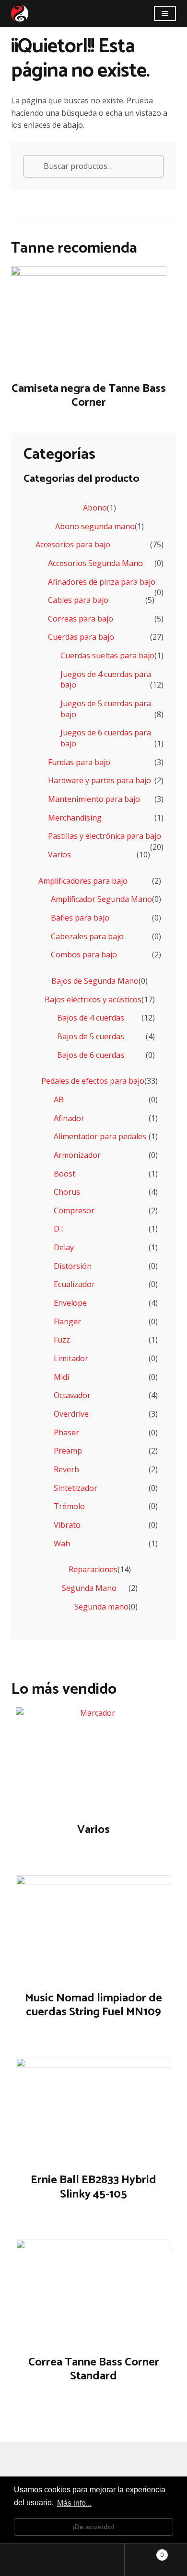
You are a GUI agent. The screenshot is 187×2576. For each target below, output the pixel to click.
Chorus (67, 1192)
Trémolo (69, 1506)
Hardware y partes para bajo (99, 780)
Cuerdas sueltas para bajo (107, 655)
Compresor (74, 1210)
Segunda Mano (89, 1588)
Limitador (71, 1358)
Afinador (69, 1118)
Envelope (70, 1303)
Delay (64, 1247)
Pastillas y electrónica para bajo (105, 836)
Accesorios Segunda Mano (95, 563)
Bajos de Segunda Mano (95, 981)
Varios (59, 855)
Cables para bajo (78, 600)
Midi (61, 1377)
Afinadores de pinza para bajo (102, 582)
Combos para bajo (84, 955)
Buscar (93, 2560)
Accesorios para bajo (73, 544)
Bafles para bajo (80, 918)
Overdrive (71, 1414)
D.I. (59, 1229)
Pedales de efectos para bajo (93, 1081)
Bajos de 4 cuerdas (91, 1018)
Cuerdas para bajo (81, 637)
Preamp (68, 1451)
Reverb (66, 1469)
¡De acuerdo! (93, 2527)
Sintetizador (76, 1488)
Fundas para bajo (79, 762)
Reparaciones (93, 1569)
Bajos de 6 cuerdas (91, 1055)
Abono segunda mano (95, 526)
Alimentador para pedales (100, 1136)
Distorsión (73, 1266)
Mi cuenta (31, 2560)
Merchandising (75, 818)
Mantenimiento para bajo (94, 799)
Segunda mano (101, 1607)
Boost (64, 1174)
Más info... (74, 2503)
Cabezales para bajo (87, 936)
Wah (62, 1543)
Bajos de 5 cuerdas (91, 1036)
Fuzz (62, 1340)
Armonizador (77, 1155)
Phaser (66, 1432)
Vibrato (67, 1525)
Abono (95, 508)
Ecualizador (74, 1284)
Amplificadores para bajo (83, 881)
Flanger (67, 1321)
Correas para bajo (81, 619)
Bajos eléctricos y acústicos (93, 999)
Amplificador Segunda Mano (101, 899)
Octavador (72, 1395)
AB (59, 1099)
